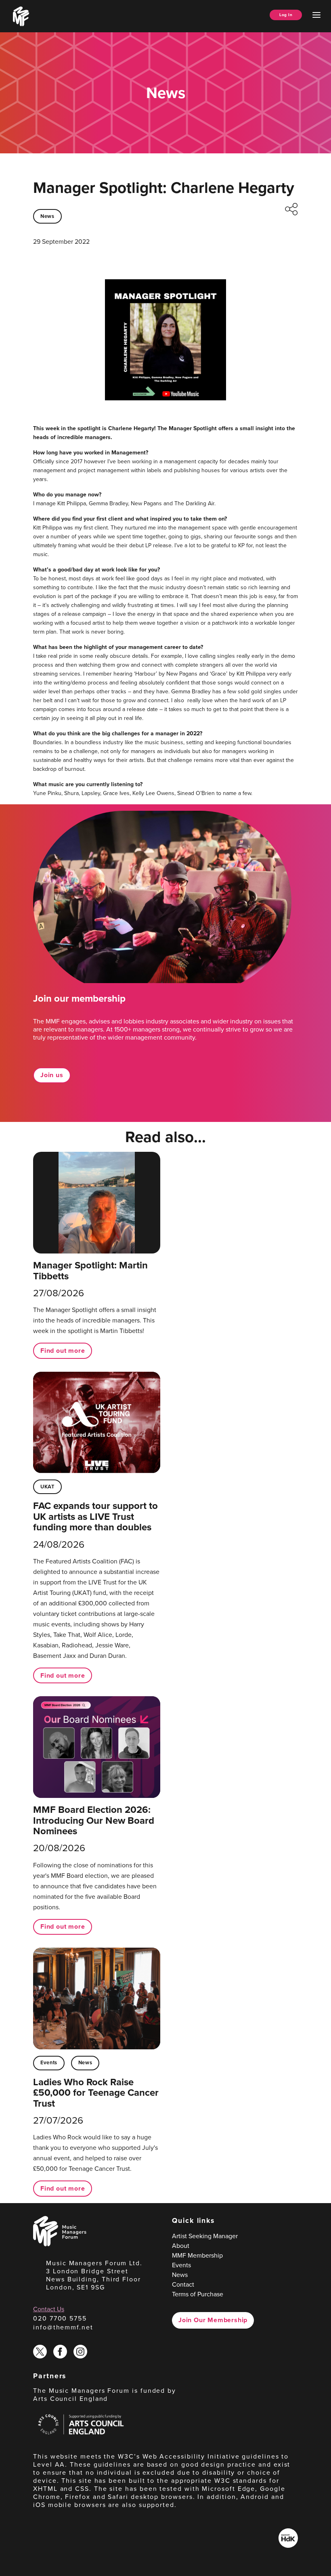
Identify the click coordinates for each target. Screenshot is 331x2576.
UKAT (47, 1487)
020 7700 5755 (60, 2318)
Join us (52, 1075)
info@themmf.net (63, 2327)
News (47, 216)
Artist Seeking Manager (205, 2236)
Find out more (63, 1351)
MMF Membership (197, 2255)
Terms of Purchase (198, 2294)
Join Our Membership (213, 2320)
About (181, 2246)
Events (49, 2062)
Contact (183, 2284)
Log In (286, 15)
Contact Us (49, 2309)
